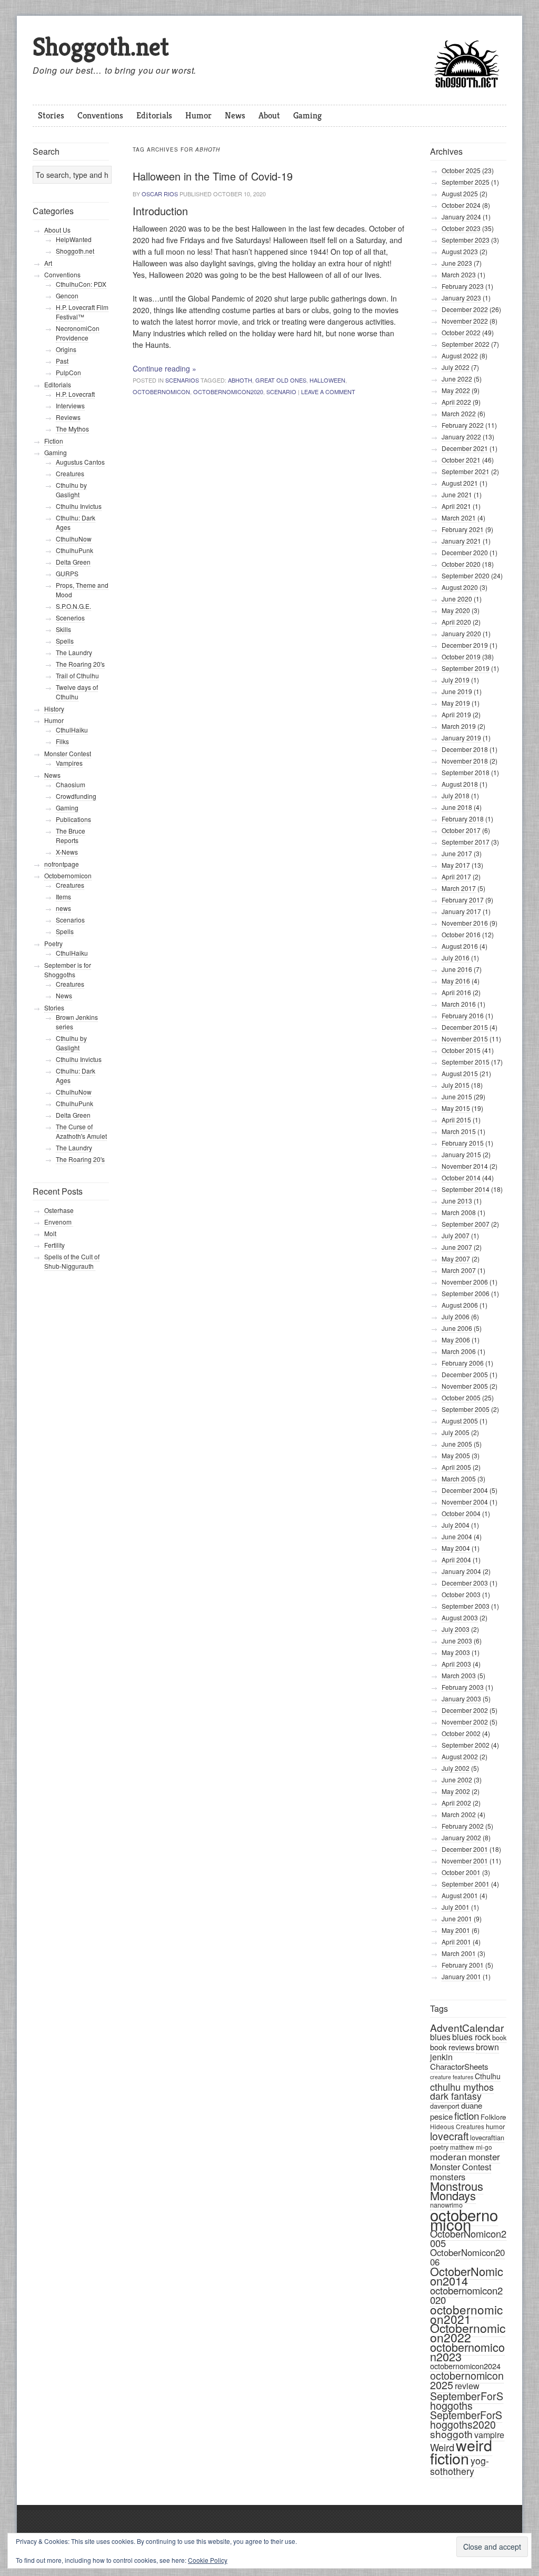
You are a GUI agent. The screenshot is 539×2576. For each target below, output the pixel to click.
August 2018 (460, 784)
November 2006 (465, 1282)
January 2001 (461, 1976)
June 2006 (457, 1328)
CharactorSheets (459, 2066)
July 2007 (456, 1235)
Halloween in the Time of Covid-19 (213, 176)
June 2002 (457, 1780)
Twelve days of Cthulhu (77, 692)
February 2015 (463, 1143)
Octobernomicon (68, 875)
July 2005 (456, 1432)
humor (495, 2126)
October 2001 (461, 1872)
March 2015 (459, 1131)
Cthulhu (488, 2076)
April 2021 (456, 506)
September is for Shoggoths (68, 970)
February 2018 (463, 819)
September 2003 (466, 1606)
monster (484, 2157)
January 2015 (461, 1154)
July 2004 (456, 1525)
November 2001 (465, 1861)
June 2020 (457, 599)
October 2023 (461, 228)
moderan (448, 2156)
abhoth (240, 380)
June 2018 (457, 807)
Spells (65, 641)
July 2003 (456, 1629)
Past (62, 361)
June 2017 (457, 853)
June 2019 (457, 691)
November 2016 (465, 923)
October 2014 (461, 1177)
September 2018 (466, 772)
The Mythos (72, 429)
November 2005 (465, 1386)
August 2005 (460, 1421)
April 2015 (456, 1120)
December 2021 (465, 448)
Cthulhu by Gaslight (71, 490)
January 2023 (461, 298)
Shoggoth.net (101, 47)
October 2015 (461, 1050)
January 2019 (461, 738)
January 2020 (461, 633)
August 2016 (460, 946)
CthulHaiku (72, 730)
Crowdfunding (76, 796)
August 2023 (460, 251)
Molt (50, 1233)
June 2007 (457, 1247)
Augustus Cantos (80, 462)
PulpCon (68, 372)
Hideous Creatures (457, 2126)
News (235, 115)
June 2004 (457, 1536)
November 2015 (465, 1039)
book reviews (452, 2047)
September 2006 (466, 1293)
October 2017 (461, 830)
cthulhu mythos (462, 2087)
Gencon (67, 295)
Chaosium (71, 784)
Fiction (54, 441)
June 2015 (457, 1096)
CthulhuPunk (74, 550)
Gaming (307, 115)
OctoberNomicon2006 (467, 2257)
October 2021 (461, 460)
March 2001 (459, 1953)
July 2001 (456, 1907)
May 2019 (456, 703)
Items (63, 896)
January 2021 (461, 541)
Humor (198, 115)
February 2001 (463, 1965)
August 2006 (460, 1305)
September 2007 (466, 1224)
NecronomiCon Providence (78, 333)
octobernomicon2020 (228, 392)
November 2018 (465, 761)
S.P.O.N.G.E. (73, 606)
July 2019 (456, 680)
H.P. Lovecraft (75, 394)
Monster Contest (461, 2167)
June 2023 (457, 263)
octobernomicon (161, 392)
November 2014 (465, 1166)
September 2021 (466, 471)
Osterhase (59, 1210)
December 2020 (465, 552)
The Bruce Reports (71, 835)
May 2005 (456, 1455)
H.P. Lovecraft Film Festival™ (82, 312)
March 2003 (459, 1675)
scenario (281, 392)
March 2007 (459, 1270)
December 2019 (465, 645)
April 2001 (456, 1942)
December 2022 (465, 309)
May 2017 (456, 865)
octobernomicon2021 (466, 2314)
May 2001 (456, 1930)
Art (48, 263)
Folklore (493, 2117)
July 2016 (456, 958)
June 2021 (457, 494)
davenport (445, 2106)
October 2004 (461, 1513)
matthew (462, 2147)
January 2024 (461, 217)
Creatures (70, 473)
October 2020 (461, 564)
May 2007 (456, 1259)
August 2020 (460, 587)
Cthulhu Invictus (79, 506)
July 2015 (456, 1085)
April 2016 (456, 992)
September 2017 (466, 842)
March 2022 (459, 413)
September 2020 (466, 575)
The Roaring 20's (80, 664)
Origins (66, 349)
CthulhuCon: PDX (81, 284)
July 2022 (456, 367)
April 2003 (456, 1664)
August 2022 (460, 355)
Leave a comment (328, 392)
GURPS (67, 573)
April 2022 (456, 402)
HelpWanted (74, 239)
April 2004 (456, 1560)
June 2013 (457, 1201)
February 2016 (463, 1015)
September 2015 (466, 1062)
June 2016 (457, 969)
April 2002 (456, 1803)
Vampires (69, 763)
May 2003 (456, 1652)
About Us (57, 230)
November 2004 (465, 1502)
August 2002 (460, 1756)
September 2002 (466, 1745)
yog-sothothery (460, 2466)
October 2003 (461, 1594)
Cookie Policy (208, 2560)
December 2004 (465, 1490)
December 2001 (465, 1849)
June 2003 (457, 1641)
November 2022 (465, 321)
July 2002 (456, 1768)
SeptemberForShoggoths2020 (466, 2420)
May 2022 (456, 390)
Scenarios (182, 380)
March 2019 (459, 726)
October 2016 (461, 934)
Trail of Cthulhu (77, 675)
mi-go (484, 2147)
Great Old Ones (281, 380)
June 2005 (457, 1444)
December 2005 (465, 1374)
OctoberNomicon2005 (468, 2238)
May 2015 (456, 1108)
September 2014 (466, 1189)
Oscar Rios (160, 194)
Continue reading (164, 368)
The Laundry (74, 652)
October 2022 (461, 332)
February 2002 (463, 1826)
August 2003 (460, 1617)
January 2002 (461, 1837)
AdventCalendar (467, 2027)
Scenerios (70, 618)
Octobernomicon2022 (468, 2333)
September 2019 (466, 668)
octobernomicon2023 (467, 2352)
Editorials (154, 115)
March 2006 (459, 1351)
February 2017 (463, 900)
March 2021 (459, 518)
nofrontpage (62, 864)
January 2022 (461, 437)
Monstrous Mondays (457, 2191)
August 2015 (460, 1073)
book (499, 2037)
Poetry (53, 943)
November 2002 (465, 1722)
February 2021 (463, 529)
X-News (67, 852)
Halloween (327, 380)
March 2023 (459, 274)
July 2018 (456, 795)
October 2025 (461, 170)
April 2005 (456, 1467)
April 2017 (456, 876)
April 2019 (456, 714)
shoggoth (451, 2434)
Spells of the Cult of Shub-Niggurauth (72, 1261)
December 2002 (465, 1710)
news (63, 908)
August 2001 (460, 1895)
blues (440, 2037)
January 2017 (461, 911)
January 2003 (461, 1698)
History (54, 709)
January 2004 (461, 1571)
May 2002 (456, 1791)
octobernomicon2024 (465, 2366)
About (269, 115)
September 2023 (466, 240)
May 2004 (456, 1548)
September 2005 (466, 1409)
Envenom (59, 1222)
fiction (467, 2115)
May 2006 (456, 1340)
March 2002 (459, 1814)
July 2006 (456, 1316)
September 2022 (466, 344)
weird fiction (461, 2451)
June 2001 (457, 1918)
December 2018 (465, 749)
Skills (63, 629)
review (467, 2386)
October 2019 (461, 656)
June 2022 (457, 379)
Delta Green (73, 562)
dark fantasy (456, 2096)
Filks (62, 741)
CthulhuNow (74, 539)
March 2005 (459, 1479)
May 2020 (456, 610)
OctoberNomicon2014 (467, 2276)
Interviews (70, 405)
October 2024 (461, 205)
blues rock (471, 2037)
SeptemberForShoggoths (467, 2400)
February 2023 (463, 286)
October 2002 (461, 1733)
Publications (73, 819)
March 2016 (459, 1004)
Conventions (100, 115)
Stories (51, 115)
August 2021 (460, 483)
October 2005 (461, 1397)
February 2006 (463, 1363)
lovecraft (449, 2136)
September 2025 (466, 182)
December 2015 (465, 1027)
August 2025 (460, 193)
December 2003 (465, 1583)
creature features (452, 2077)
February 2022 (463, 425)
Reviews (68, 417)
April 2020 (456, 622)
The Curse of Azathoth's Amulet (81, 1131)
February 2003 (463, 1687)
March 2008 (459, 1212)
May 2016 (456, 981)
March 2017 (459, 888)
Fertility (54, 1245)
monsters (448, 2177)
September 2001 (466, 1884)
